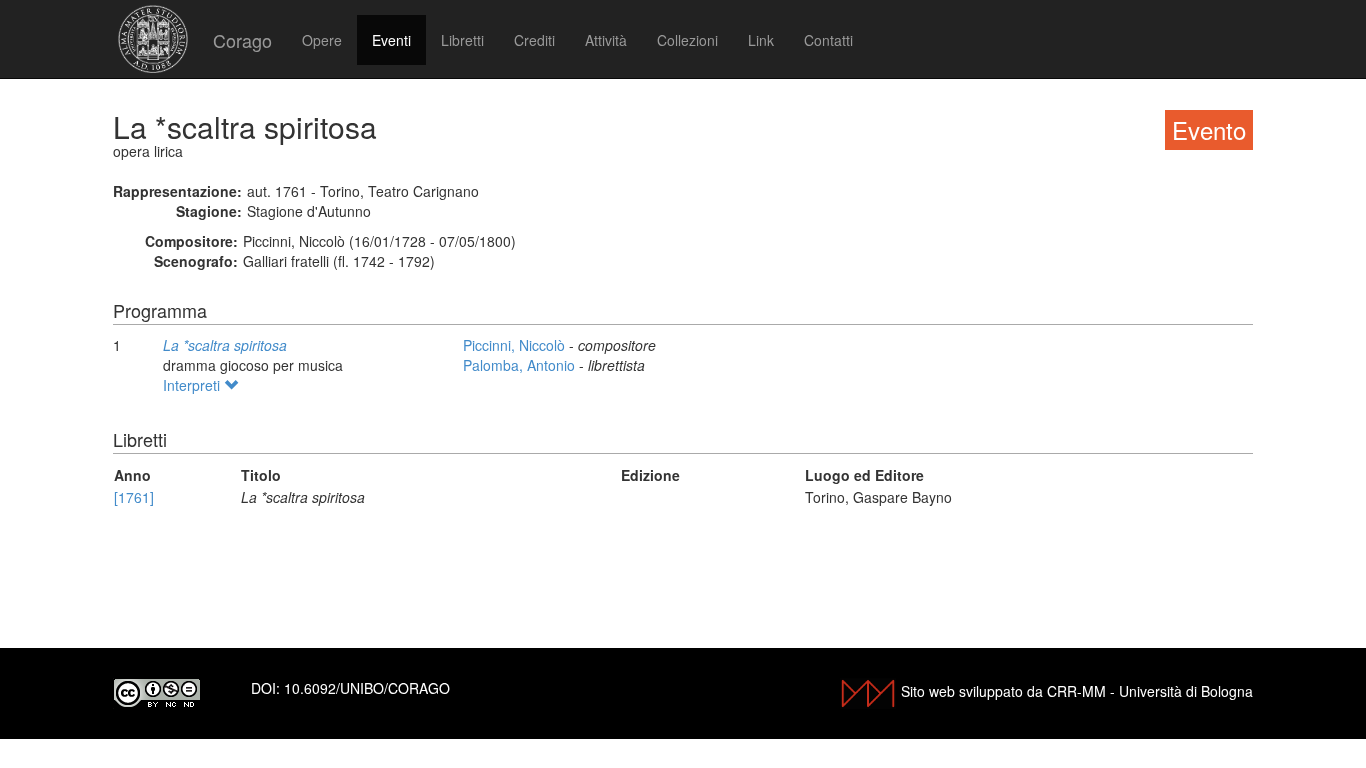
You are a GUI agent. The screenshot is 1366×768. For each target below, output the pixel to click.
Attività (606, 40)
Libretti (462, 40)
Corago (242, 40)
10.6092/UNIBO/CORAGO (367, 688)
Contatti (828, 40)
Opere (322, 40)
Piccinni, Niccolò (516, 345)
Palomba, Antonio (521, 365)
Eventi (391, 40)
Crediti (534, 40)
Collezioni (687, 40)
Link (761, 40)
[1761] (134, 497)
